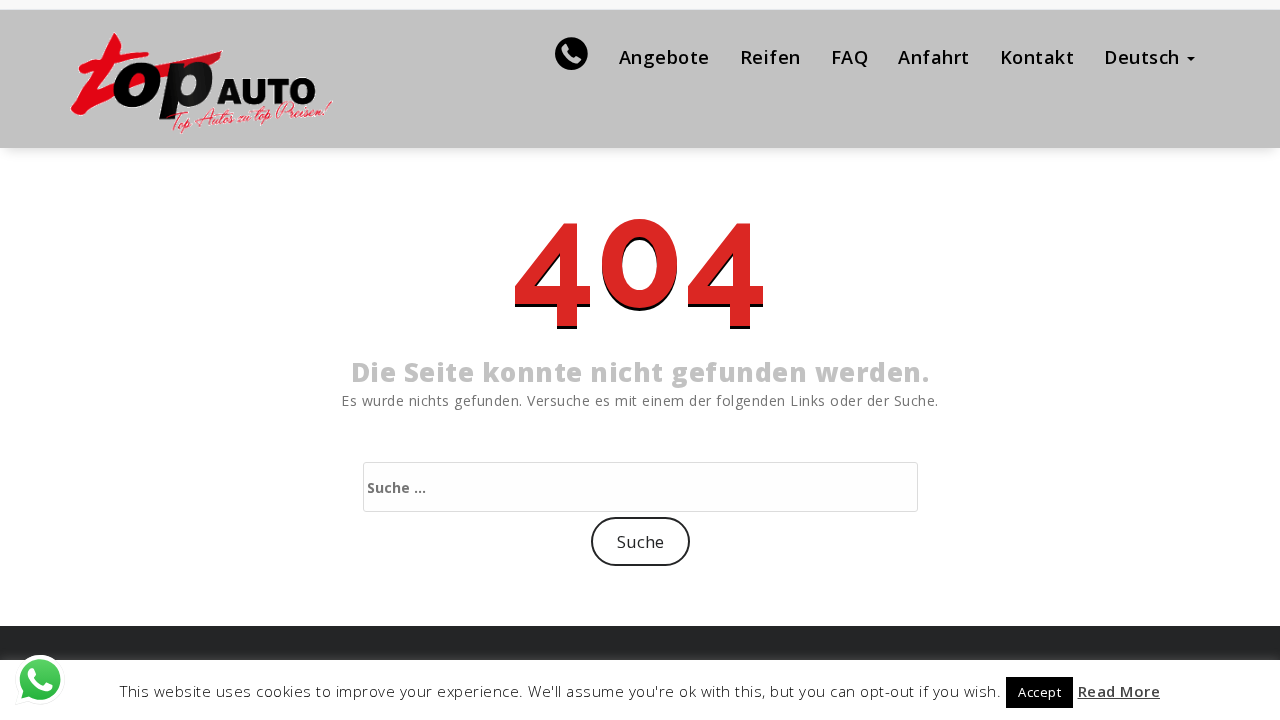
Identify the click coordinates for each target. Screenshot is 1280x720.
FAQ (850, 57)
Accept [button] (1039, 692)
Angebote (664, 57)
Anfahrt (934, 57)
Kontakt (1037, 57)
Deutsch (1144, 57)
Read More (1119, 691)
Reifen (770, 57)
